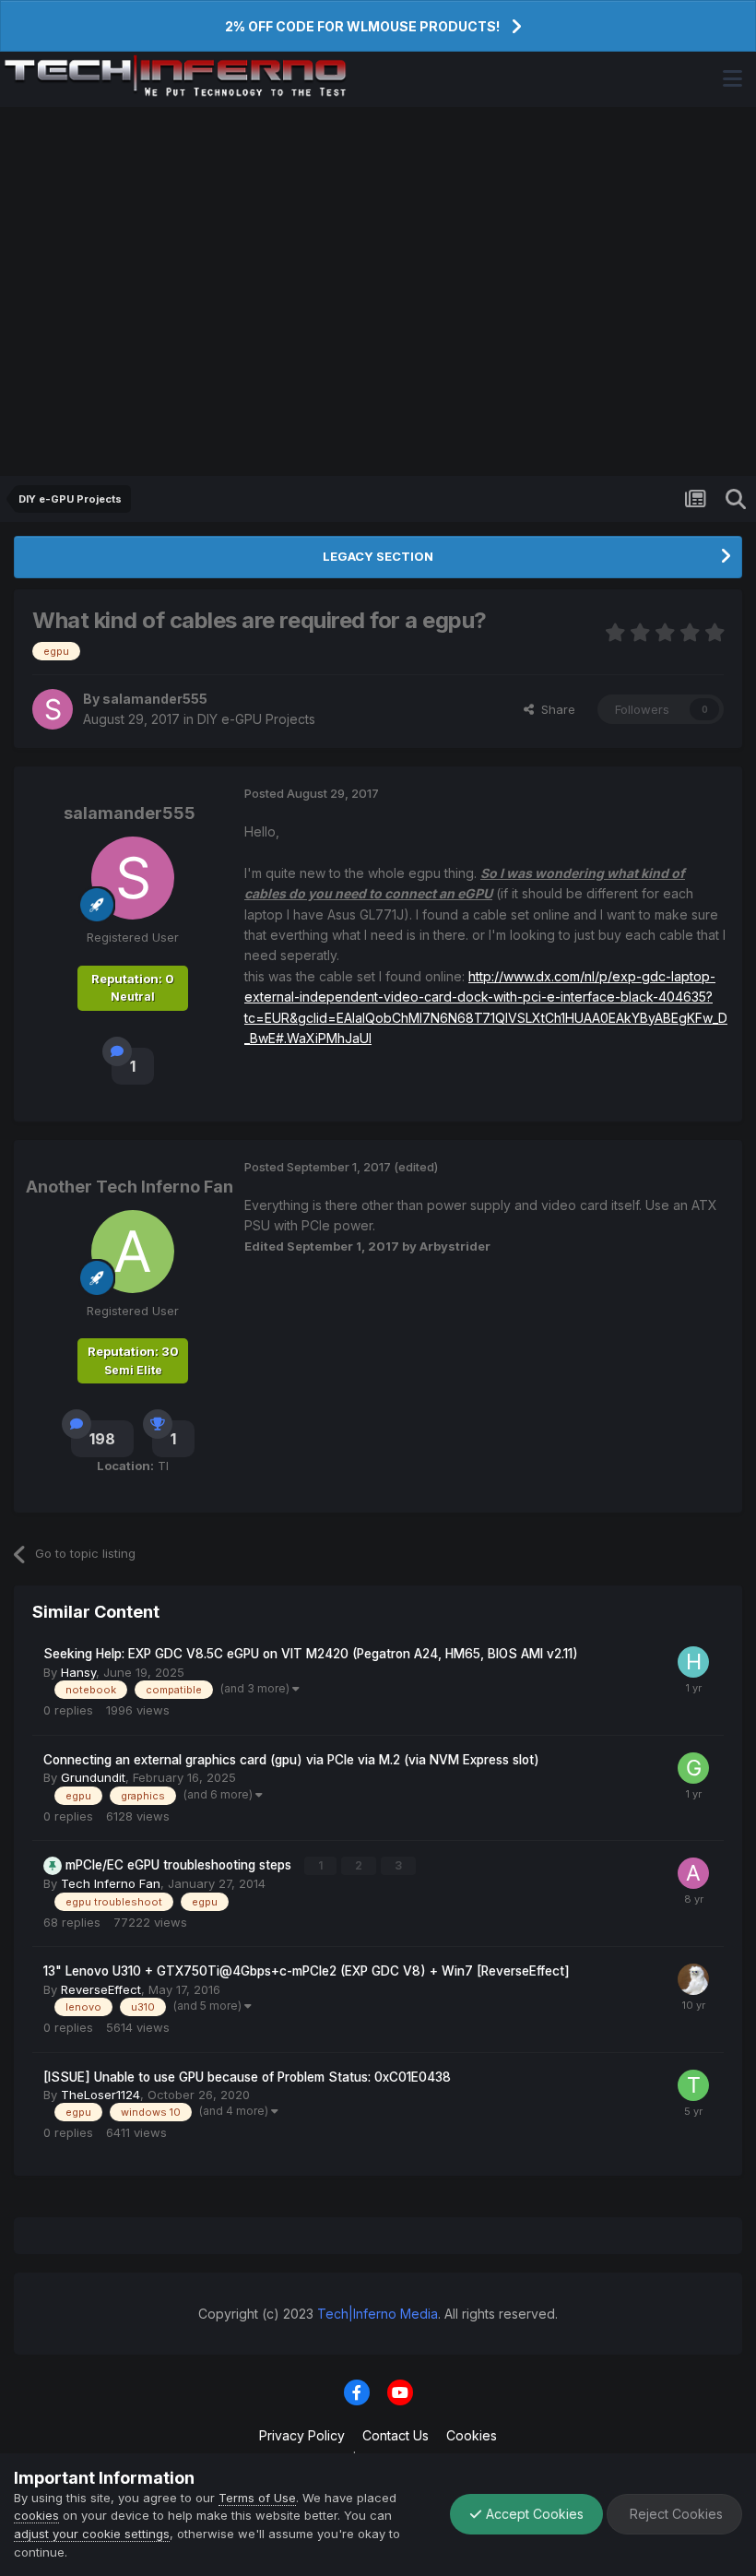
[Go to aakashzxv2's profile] (693, 1873)
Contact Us (396, 2435)
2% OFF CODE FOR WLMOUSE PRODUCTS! (362, 26)
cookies (36, 2515)
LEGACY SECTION (378, 556)
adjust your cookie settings (92, 2534)
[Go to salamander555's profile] (53, 709)
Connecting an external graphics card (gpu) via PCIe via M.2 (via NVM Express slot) (291, 1760)
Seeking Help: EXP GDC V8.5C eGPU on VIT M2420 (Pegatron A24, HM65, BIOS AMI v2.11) (311, 1654)
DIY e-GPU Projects (256, 719)
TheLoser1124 (100, 2095)
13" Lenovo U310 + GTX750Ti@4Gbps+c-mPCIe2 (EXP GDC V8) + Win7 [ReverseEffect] (307, 1971)
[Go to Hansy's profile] (693, 1662)
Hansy (78, 1672)
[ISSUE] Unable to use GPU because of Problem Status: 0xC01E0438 (247, 2077)
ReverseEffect (101, 1989)
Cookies (472, 2435)
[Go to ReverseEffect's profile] (693, 1979)
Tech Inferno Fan (111, 1883)
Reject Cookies (674, 2514)
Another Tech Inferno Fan (130, 1187)
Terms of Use (257, 2498)
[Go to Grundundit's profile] (693, 1768)
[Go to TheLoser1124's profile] (693, 2085)
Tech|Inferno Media (378, 2314)
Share (555, 709)
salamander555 (155, 699)
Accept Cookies (533, 2514)
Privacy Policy (302, 2435)
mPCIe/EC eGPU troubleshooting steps (180, 1865)
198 (102, 1439)
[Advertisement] (378, 291)
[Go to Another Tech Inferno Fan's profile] (133, 1252)
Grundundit (93, 1777)
